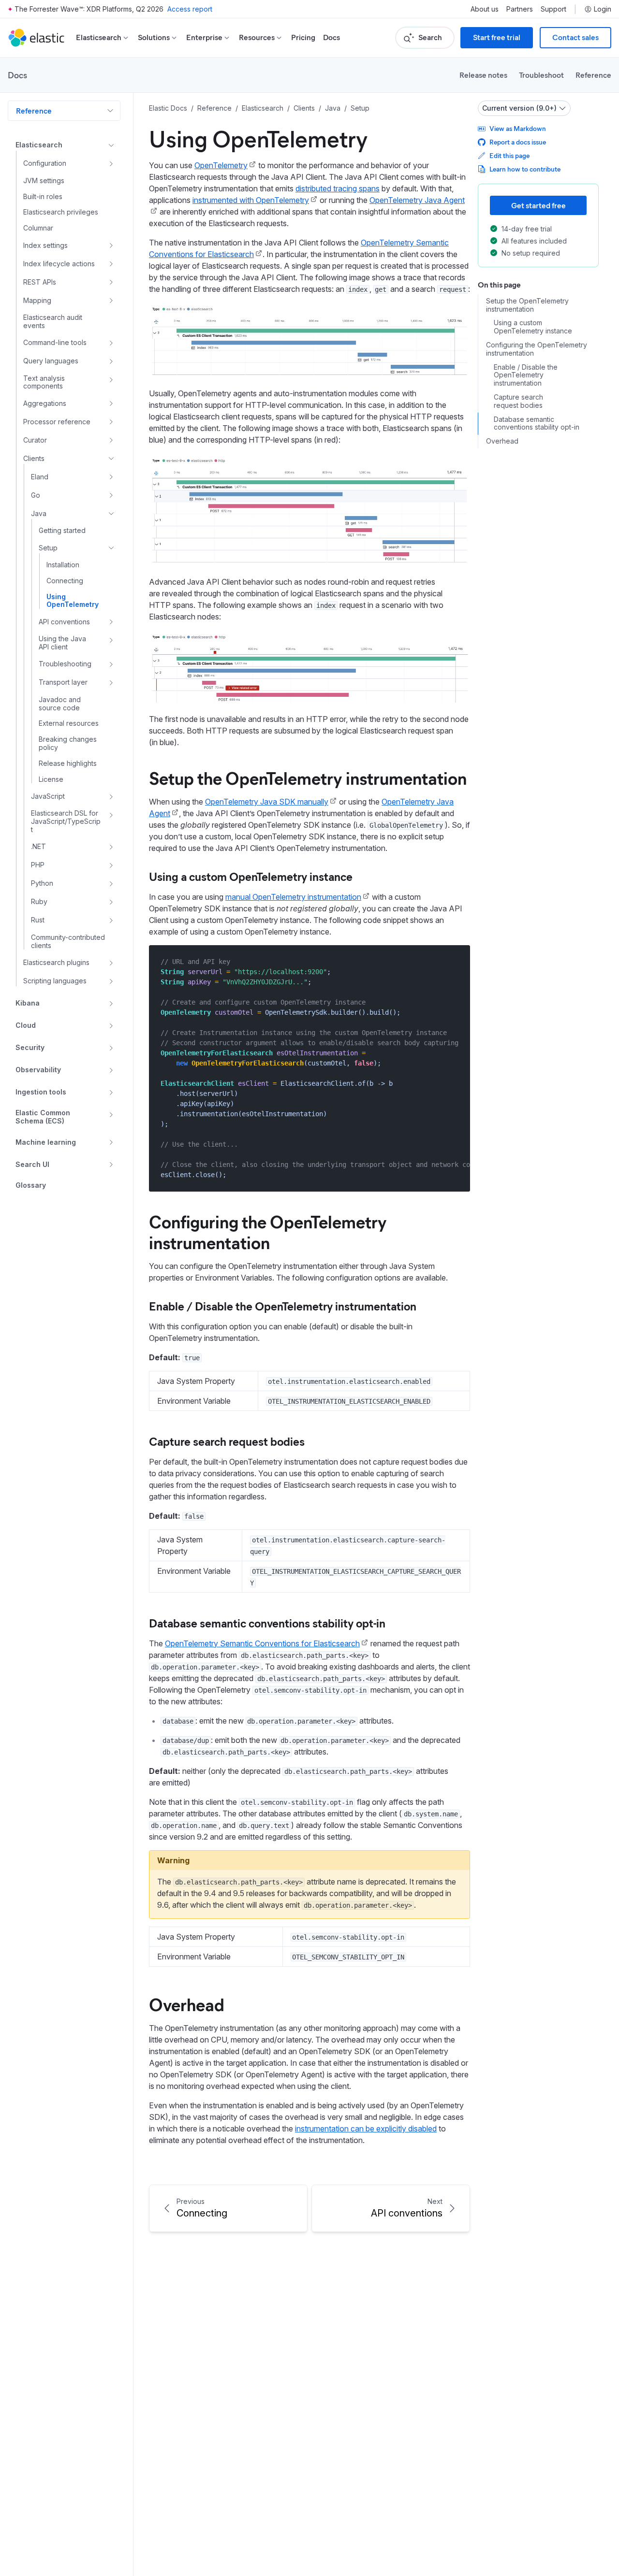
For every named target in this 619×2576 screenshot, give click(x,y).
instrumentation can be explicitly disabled (366, 2129)
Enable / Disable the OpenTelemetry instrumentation (283, 1306)
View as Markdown (518, 128)
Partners (520, 9)
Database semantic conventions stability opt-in (267, 1623)
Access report (190, 9)
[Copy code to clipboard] (456, 961)
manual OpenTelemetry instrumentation (293, 897)
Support (553, 9)
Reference (593, 75)
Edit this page (509, 155)
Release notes (483, 75)
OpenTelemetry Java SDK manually (267, 802)
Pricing (303, 37)
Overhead (187, 2004)
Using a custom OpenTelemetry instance (251, 876)
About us (485, 9)
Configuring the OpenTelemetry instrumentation (268, 1231)
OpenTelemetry (221, 165)
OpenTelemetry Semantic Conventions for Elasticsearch (262, 1643)
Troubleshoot (541, 75)
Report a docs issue (518, 142)
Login (603, 9)
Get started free (538, 205)
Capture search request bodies (227, 1441)
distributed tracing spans (338, 188)
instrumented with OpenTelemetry (251, 200)
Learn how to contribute (525, 169)
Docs (332, 37)
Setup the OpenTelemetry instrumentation (308, 777)
